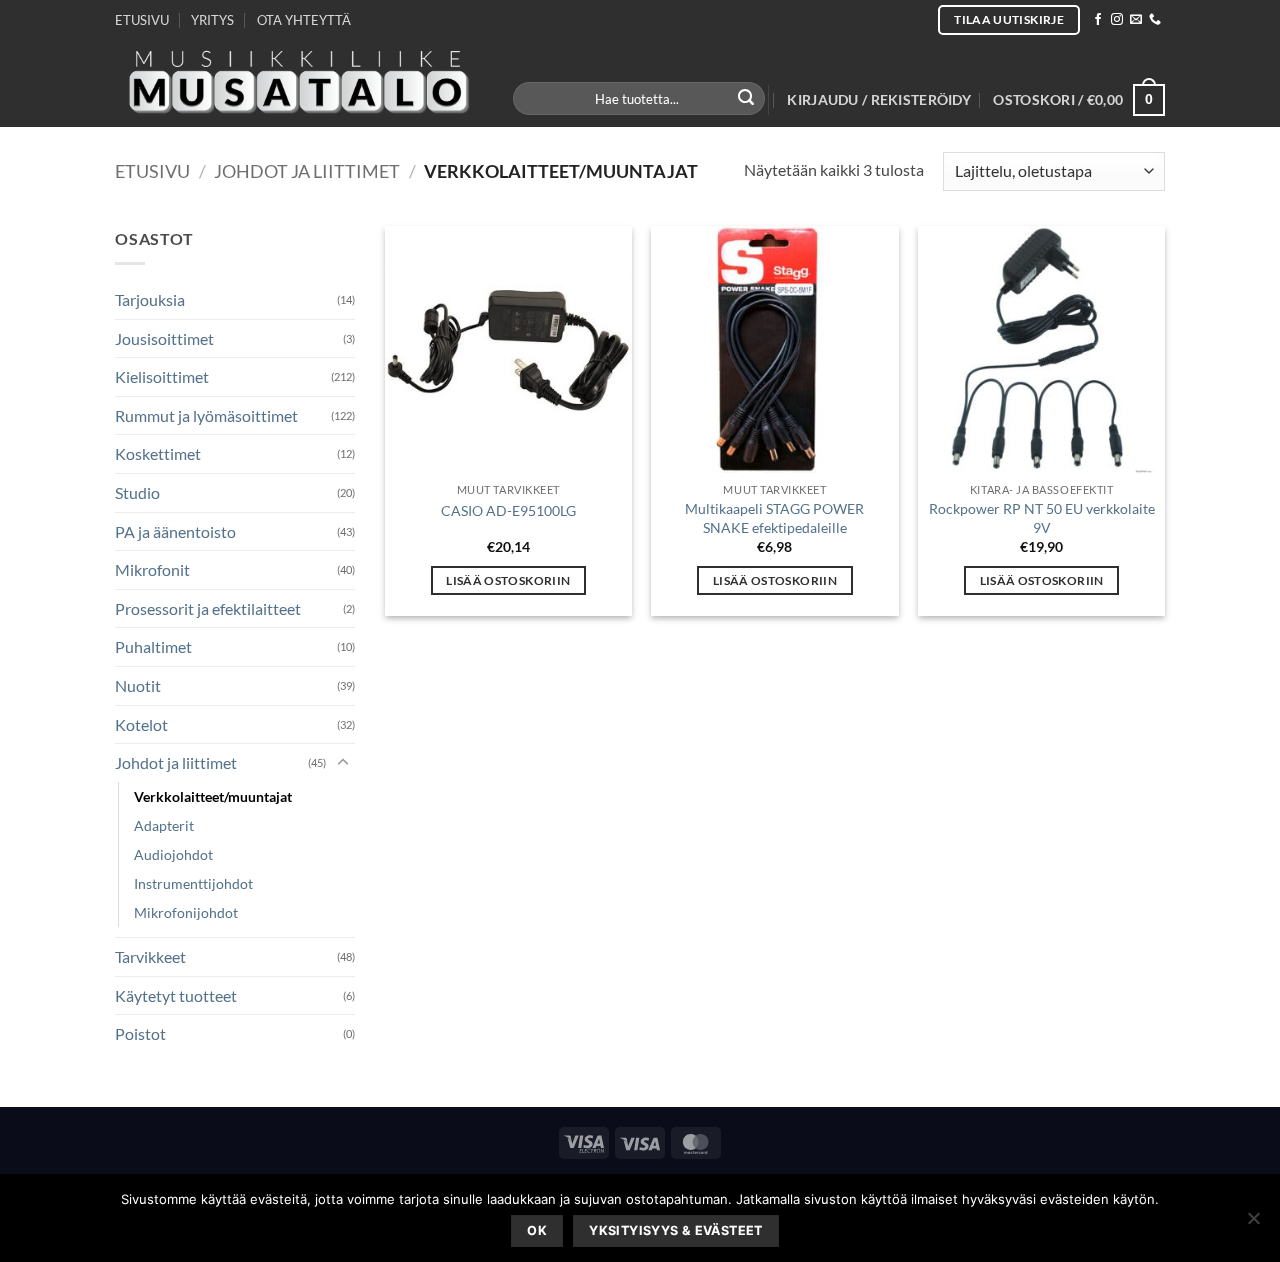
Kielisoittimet (162, 376)
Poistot (140, 1033)
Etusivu (152, 171)
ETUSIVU (142, 20)
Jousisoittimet (164, 338)
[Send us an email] (1136, 20)
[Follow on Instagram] (1117, 20)
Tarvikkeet (150, 956)
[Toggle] (343, 763)
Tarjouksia (150, 299)
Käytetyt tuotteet (176, 995)
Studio (137, 492)
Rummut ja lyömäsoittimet (206, 415)
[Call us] (1155, 20)
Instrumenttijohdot (193, 883)
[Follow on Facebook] (1098, 20)
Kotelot (141, 724)
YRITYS (212, 20)
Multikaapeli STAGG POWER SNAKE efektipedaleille (774, 518)
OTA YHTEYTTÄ (304, 20)
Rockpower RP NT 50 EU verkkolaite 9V (1042, 518)
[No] (1253, 1224)
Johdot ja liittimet (307, 171)
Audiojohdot (173, 854)
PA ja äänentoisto (175, 531)
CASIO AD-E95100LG (508, 510)
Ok (537, 1230)
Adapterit (164, 825)
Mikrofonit (152, 569)
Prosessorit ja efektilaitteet (208, 608)
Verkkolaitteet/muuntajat (213, 796)
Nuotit (138, 685)
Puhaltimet (153, 646)
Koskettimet (158, 453)
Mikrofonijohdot (186, 912)
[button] (879, 100)
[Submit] (747, 99)
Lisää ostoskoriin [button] (508, 580)
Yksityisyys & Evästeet (675, 1230)
